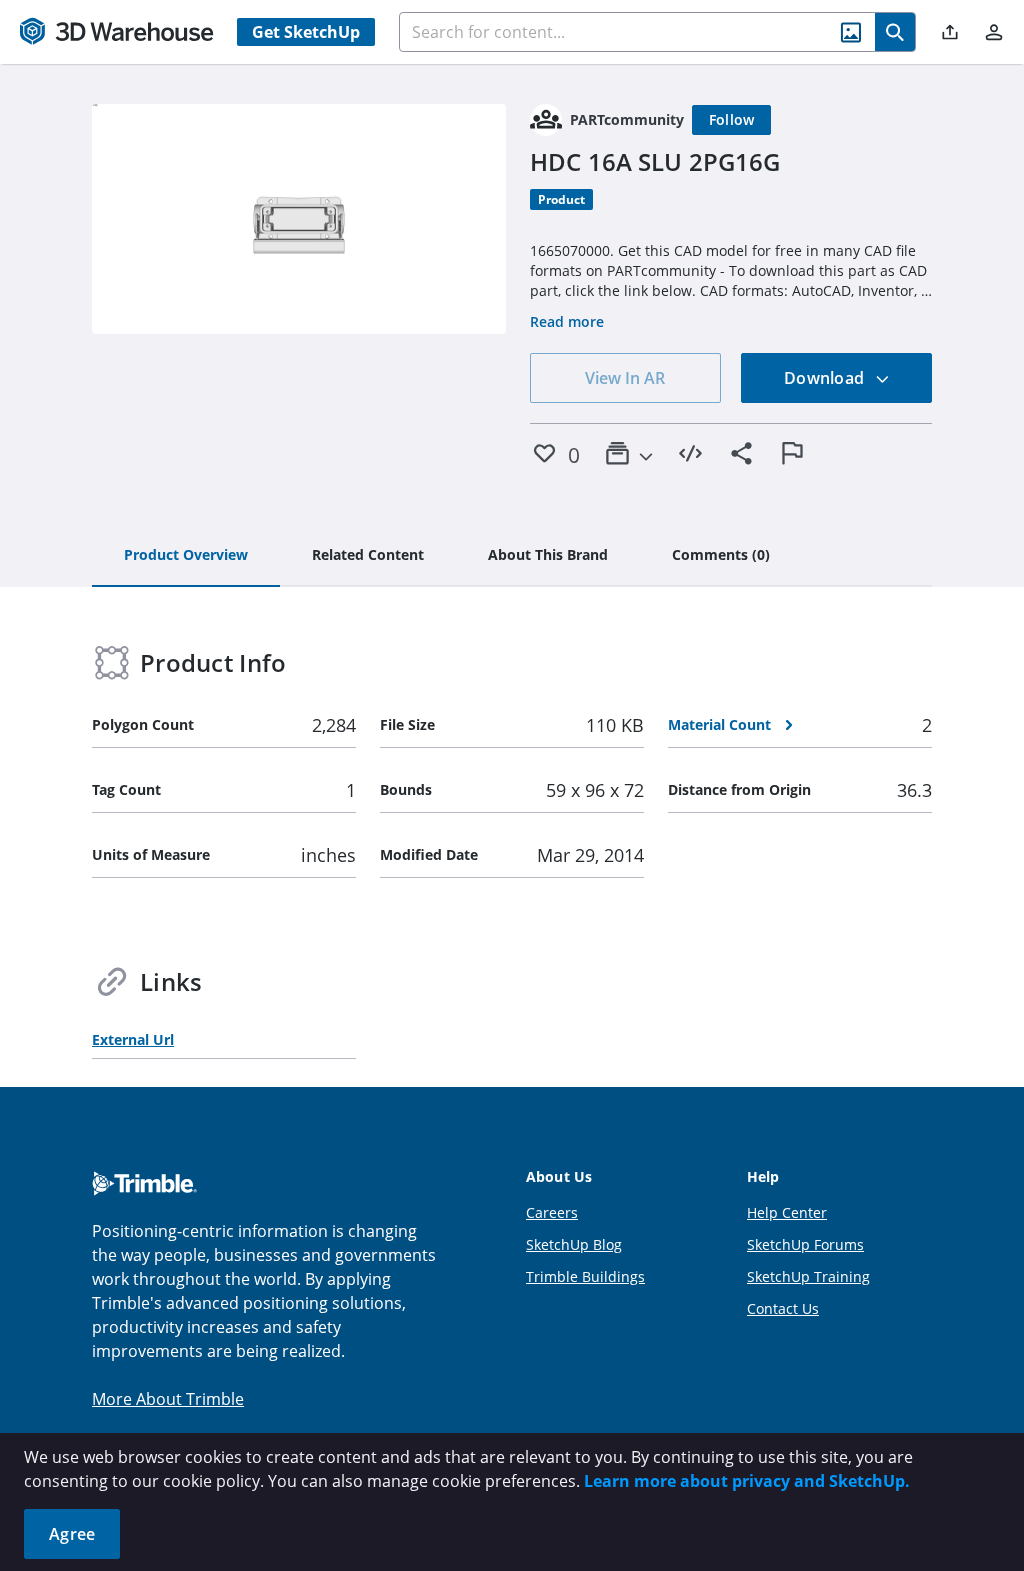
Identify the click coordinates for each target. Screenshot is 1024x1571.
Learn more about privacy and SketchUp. (747, 1481)
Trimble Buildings (585, 1276)
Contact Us (783, 1308)
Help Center (787, 1212)
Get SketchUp (306, 32)
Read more (567, 321)
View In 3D (299, 219)
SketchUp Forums (805, 1244)
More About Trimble (168, 1399)
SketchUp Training (808, 1276)
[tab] (186, 556)
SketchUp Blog (574, 1244)
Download (826, 378)
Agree (72, 1534)
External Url (133, 1039)
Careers (552, 1212)
